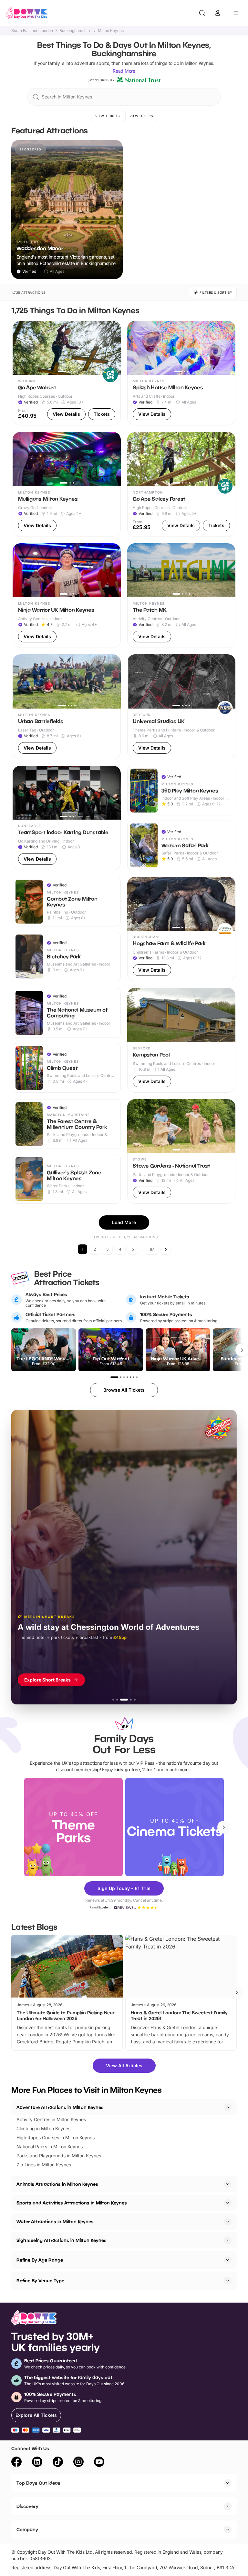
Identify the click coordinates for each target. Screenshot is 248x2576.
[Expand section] (228, 2184)
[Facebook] (16, 2463)
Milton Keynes (111, 31)
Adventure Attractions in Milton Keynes (60, 2107)
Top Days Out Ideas (38, 2483)
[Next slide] (224, 1827)
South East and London (32, 31)
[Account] (218, 13)
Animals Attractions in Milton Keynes (57, 2184)
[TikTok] (58, 2463)
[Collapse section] (228, 2107)
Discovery (27, 2506)
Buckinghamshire (75, 31)
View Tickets (108, 116)
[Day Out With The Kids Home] (26, 13)
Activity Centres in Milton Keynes (51, 2119)
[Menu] (236, 13)
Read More (124, 71)
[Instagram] (78, 2463)
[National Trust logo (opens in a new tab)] (139, 80)
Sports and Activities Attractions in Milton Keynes (72, 2203)
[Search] (202, 13)
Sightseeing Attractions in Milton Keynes (62, 2240)
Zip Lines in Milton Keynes (44, 2165)
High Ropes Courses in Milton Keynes (56, 2137)
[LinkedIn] (37, 2463)
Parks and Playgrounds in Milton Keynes (59, 2156)
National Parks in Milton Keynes (50, 2147)
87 (152, 1249)
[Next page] (166, 1249)
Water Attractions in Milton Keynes (55, 2221)
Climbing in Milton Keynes (43, 2128)
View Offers (141, 116)
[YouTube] (99, 2463)
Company (27, 2529)
